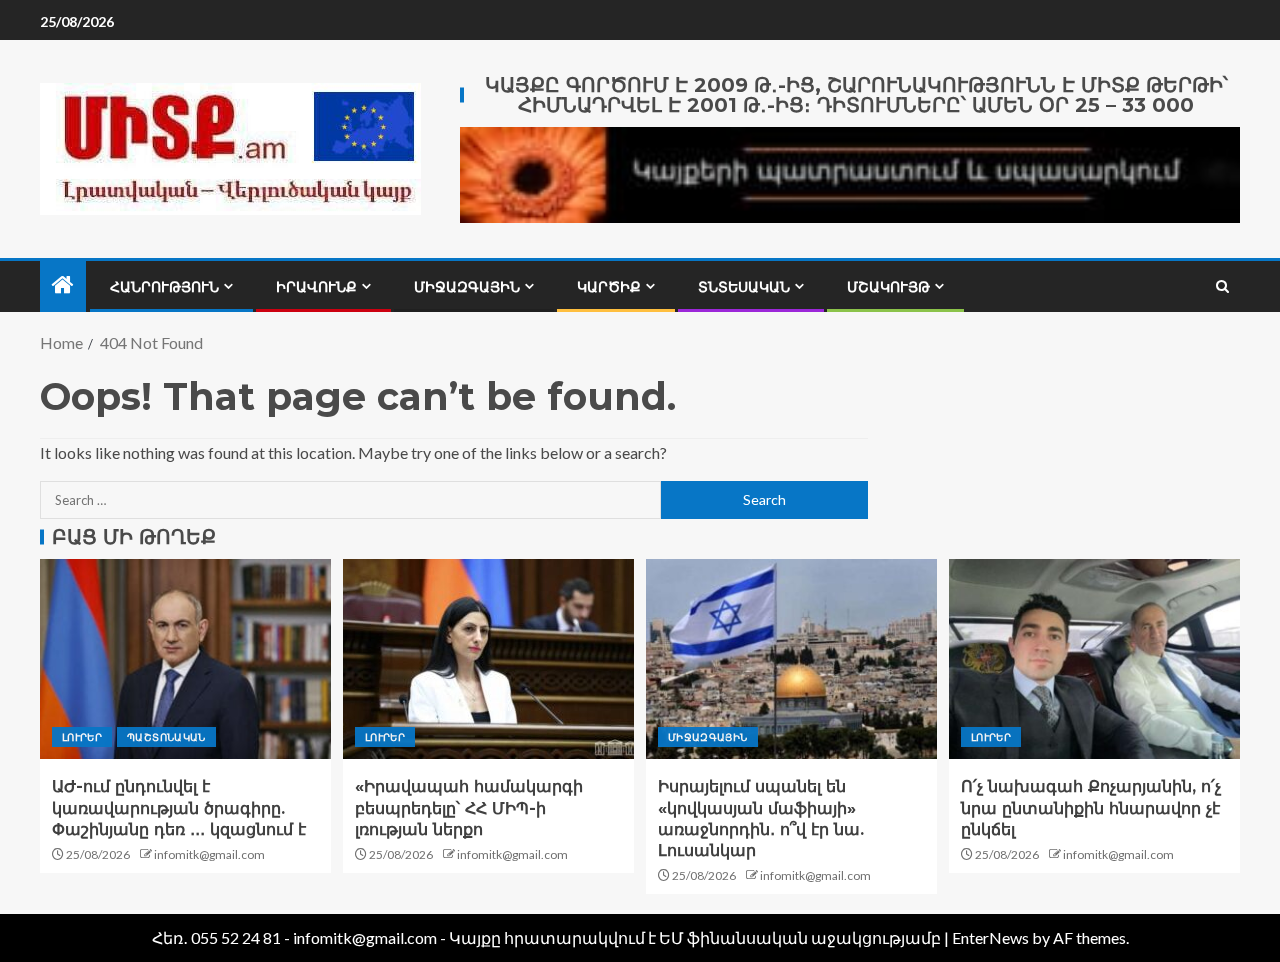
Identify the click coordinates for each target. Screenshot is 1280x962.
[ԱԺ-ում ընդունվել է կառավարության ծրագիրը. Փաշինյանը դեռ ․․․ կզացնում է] (185, 659)
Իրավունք (316, 287)
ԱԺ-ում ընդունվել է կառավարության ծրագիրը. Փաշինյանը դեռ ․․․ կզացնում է (179, 808)
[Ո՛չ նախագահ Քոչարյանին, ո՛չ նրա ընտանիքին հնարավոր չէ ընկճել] (1094, 659)
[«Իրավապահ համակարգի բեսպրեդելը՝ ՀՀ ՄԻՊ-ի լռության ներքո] (488, 659)
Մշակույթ (888, 287)
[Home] (63, 285)
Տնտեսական (744, 287)
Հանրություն (164, 287)
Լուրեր (82, 737)
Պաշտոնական (166, 737)
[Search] (1222, 286)
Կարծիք (609, 287)
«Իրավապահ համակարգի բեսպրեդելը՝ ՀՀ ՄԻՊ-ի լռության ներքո (469, 808)
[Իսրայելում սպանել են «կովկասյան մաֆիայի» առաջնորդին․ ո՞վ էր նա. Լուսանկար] (791, 659)
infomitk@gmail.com (209, 854)
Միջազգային (467, 287)
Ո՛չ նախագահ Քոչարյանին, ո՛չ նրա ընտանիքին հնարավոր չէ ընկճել (1091, 808)
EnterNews (990, 937)
